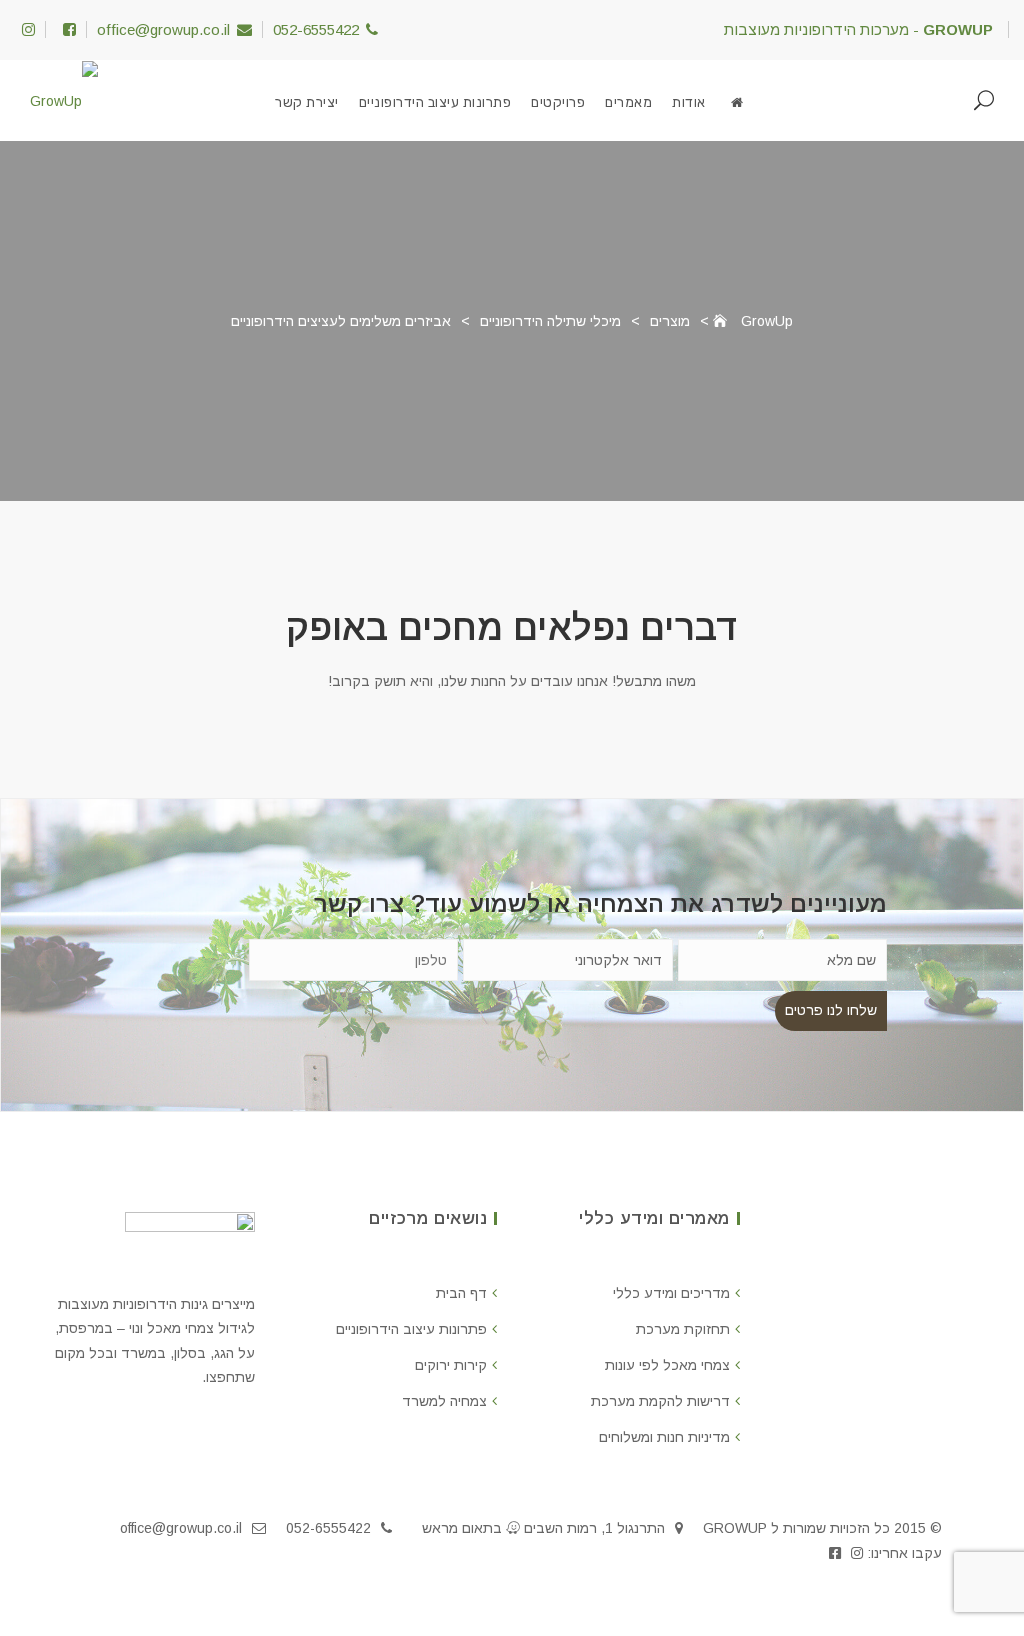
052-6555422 (316, 29)
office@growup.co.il (163, 29)
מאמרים (628, 102)
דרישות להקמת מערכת (660, 1401)
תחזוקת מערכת (683, 1329)
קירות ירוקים (451, 1365)
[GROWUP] (737, 103)
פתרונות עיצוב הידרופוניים (435, 102)
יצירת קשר (307, 102)
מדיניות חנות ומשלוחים (664, 1437)
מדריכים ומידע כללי (671, 1293)
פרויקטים (558, 102)
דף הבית (461, 1293)
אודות (689, 102)
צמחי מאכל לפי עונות (667, 1365)
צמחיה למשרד (444, 1401)
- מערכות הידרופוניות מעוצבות (858, 29)
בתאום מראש (462, 1528)
